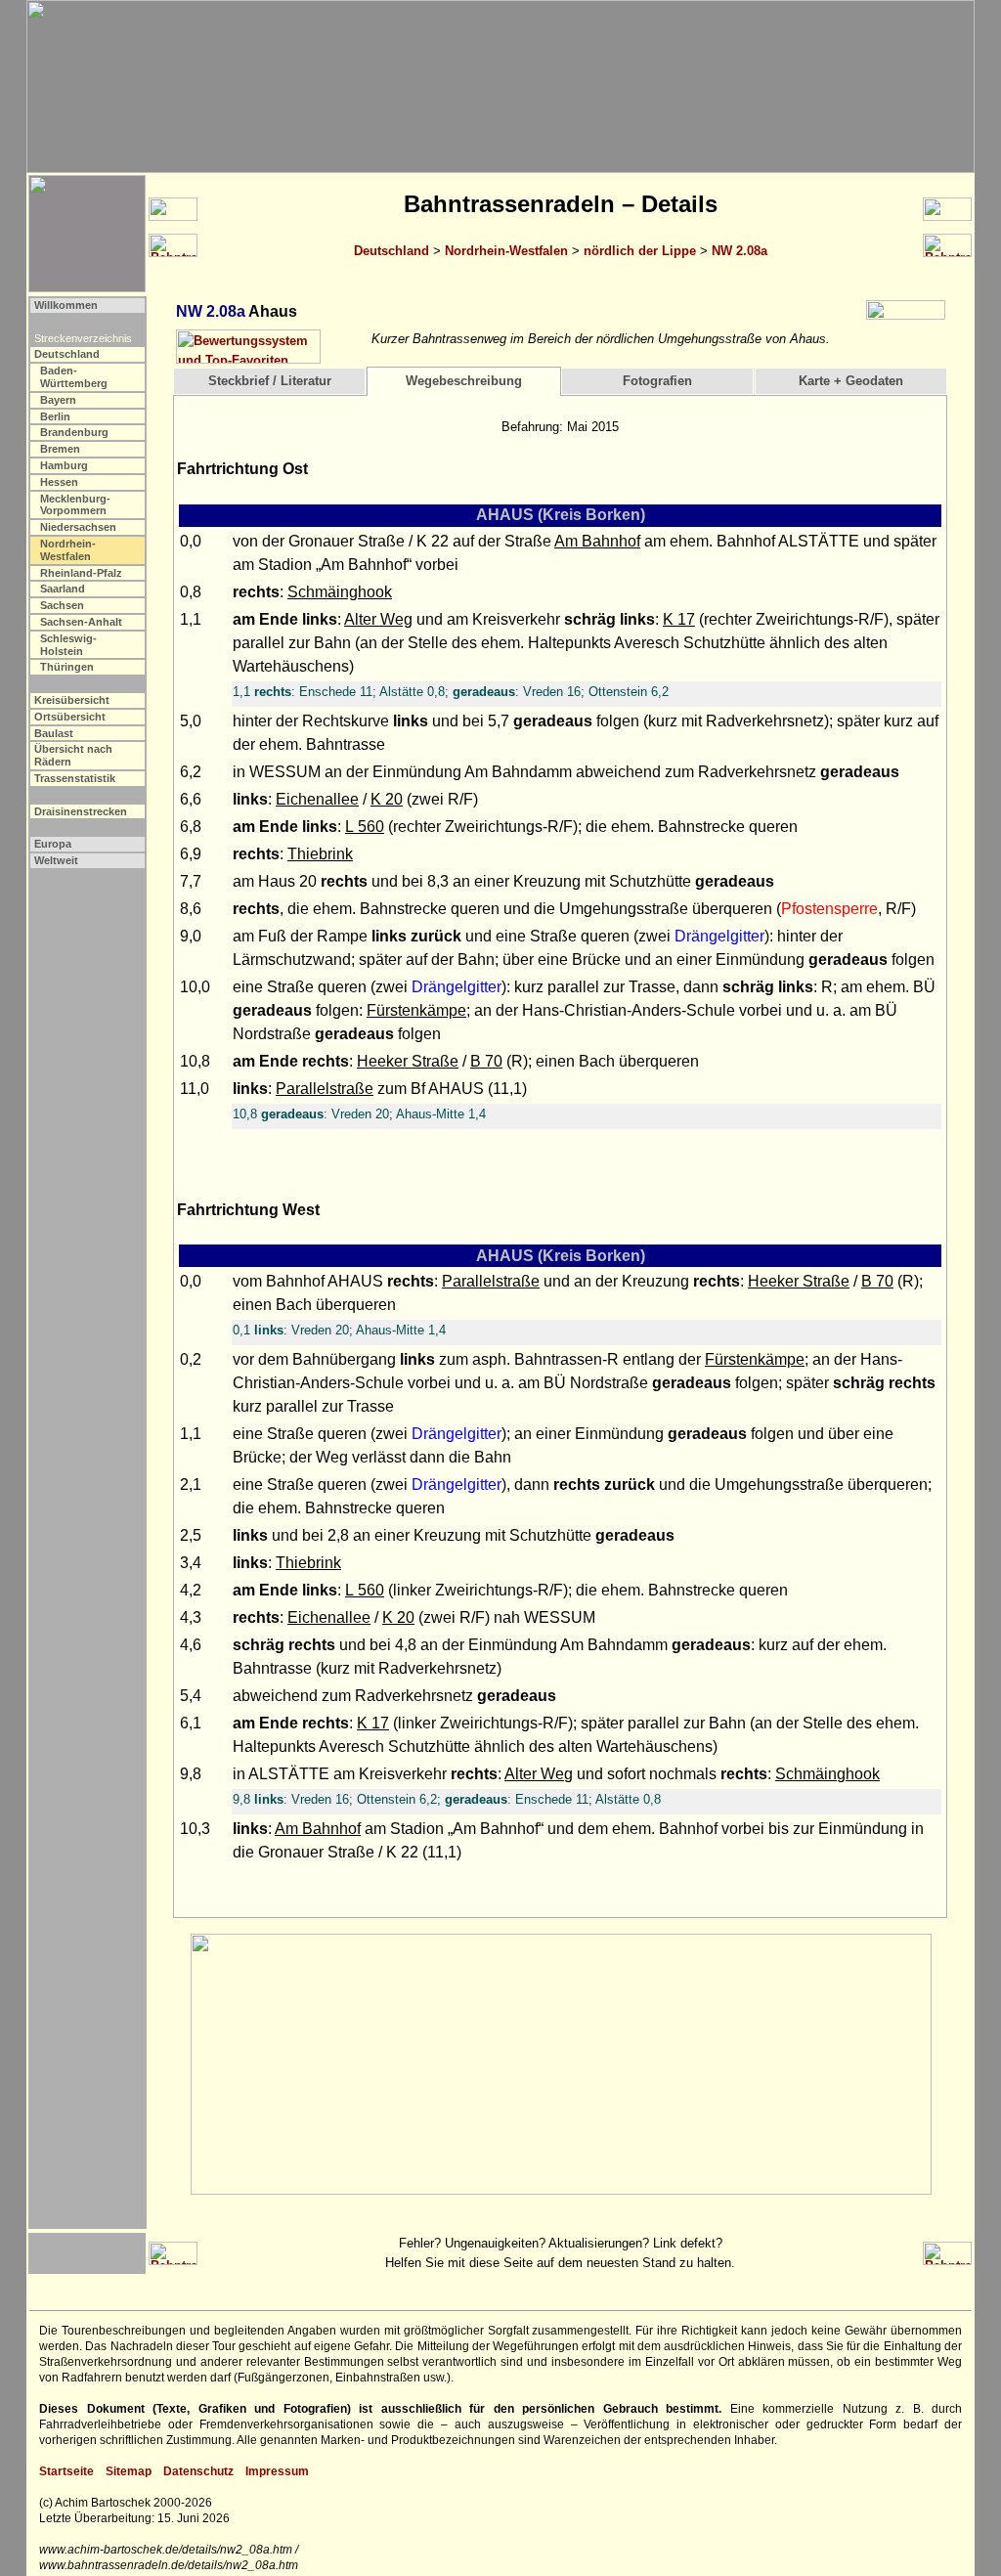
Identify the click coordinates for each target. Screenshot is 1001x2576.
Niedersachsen (78, 527)
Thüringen (67, 667)
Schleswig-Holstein (68, 645)
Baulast (54, 733)
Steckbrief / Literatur (270, 381)
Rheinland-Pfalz (81, 573)
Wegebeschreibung (464, 381)
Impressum (277, 2471)
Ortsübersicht (70, 717)
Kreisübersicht (72, 700)
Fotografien (657, 381)
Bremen (60, 449)
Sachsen (62, 605)
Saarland (63, 589)
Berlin (55, 416)
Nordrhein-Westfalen (506, 251)
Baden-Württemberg (74, 377)
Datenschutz (198, 2471)
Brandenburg (74, 432)
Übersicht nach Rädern (73, 755)
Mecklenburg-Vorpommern (75, 505)
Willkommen (66, 305)
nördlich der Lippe (640, 251)
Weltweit (56, 860)
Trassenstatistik (75, 778)
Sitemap (129, 2471)
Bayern (58, 400)
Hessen (59, 482)
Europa (53, 844)
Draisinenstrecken (81, 811)
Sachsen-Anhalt (81, 622)
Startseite (66, 2471)
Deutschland (392, 251)
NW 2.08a (740, 251)
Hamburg (64, 465)
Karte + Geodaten (851, 381)
